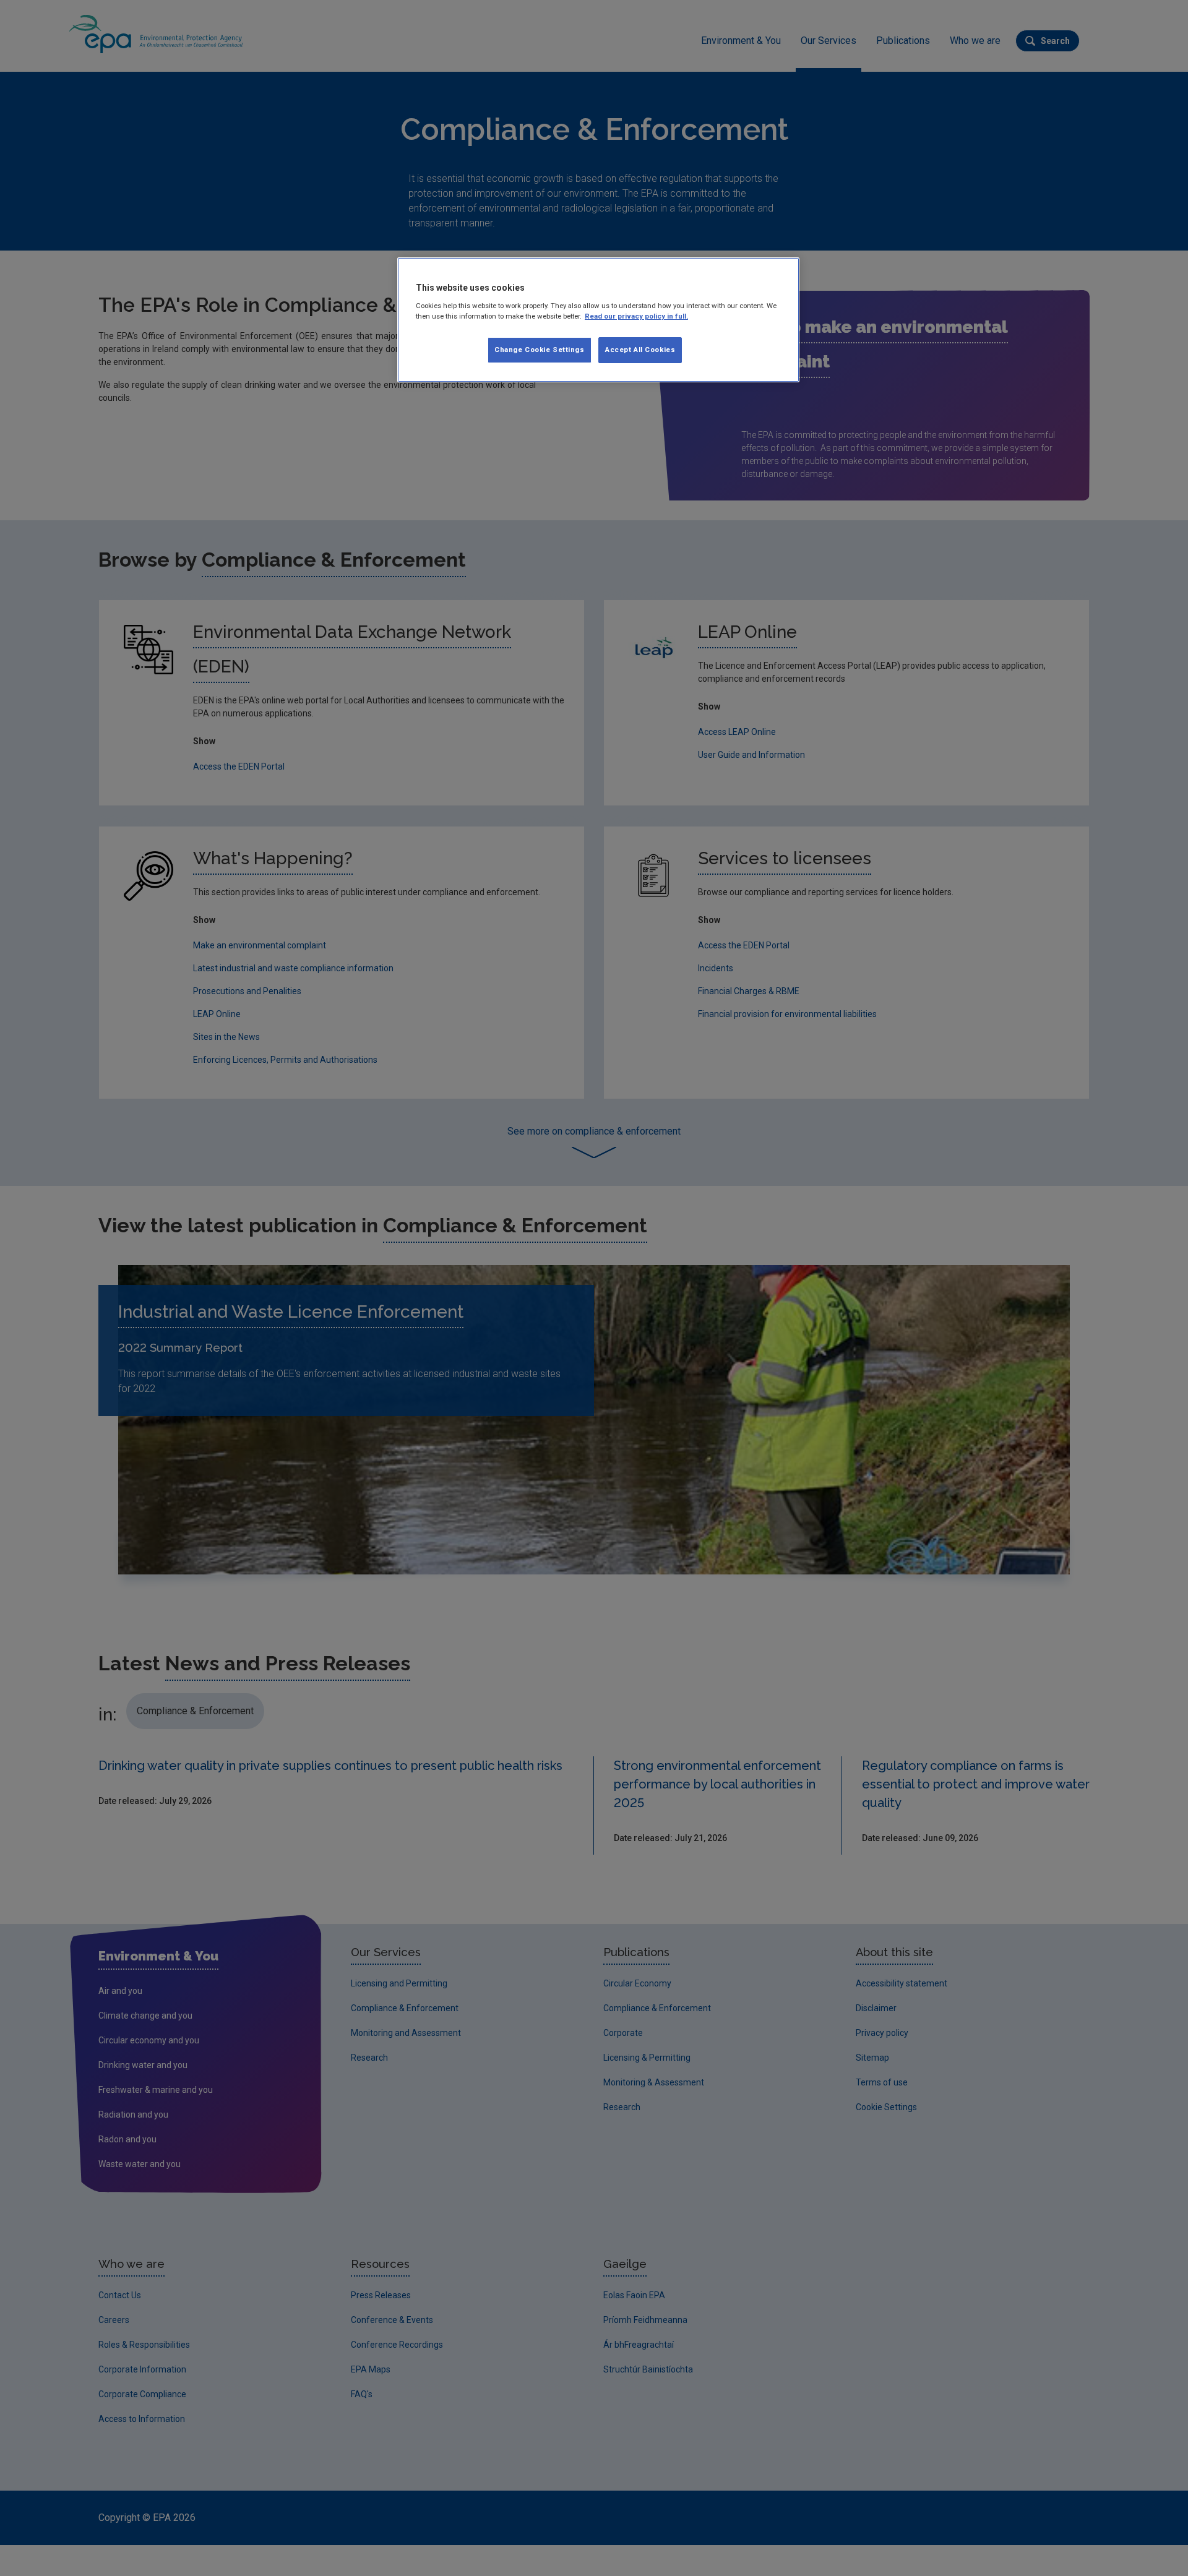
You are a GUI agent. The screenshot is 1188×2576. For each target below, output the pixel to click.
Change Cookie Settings (540, 350)
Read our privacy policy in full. (636, 316)
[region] (598, 320)
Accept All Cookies (640, 350)
